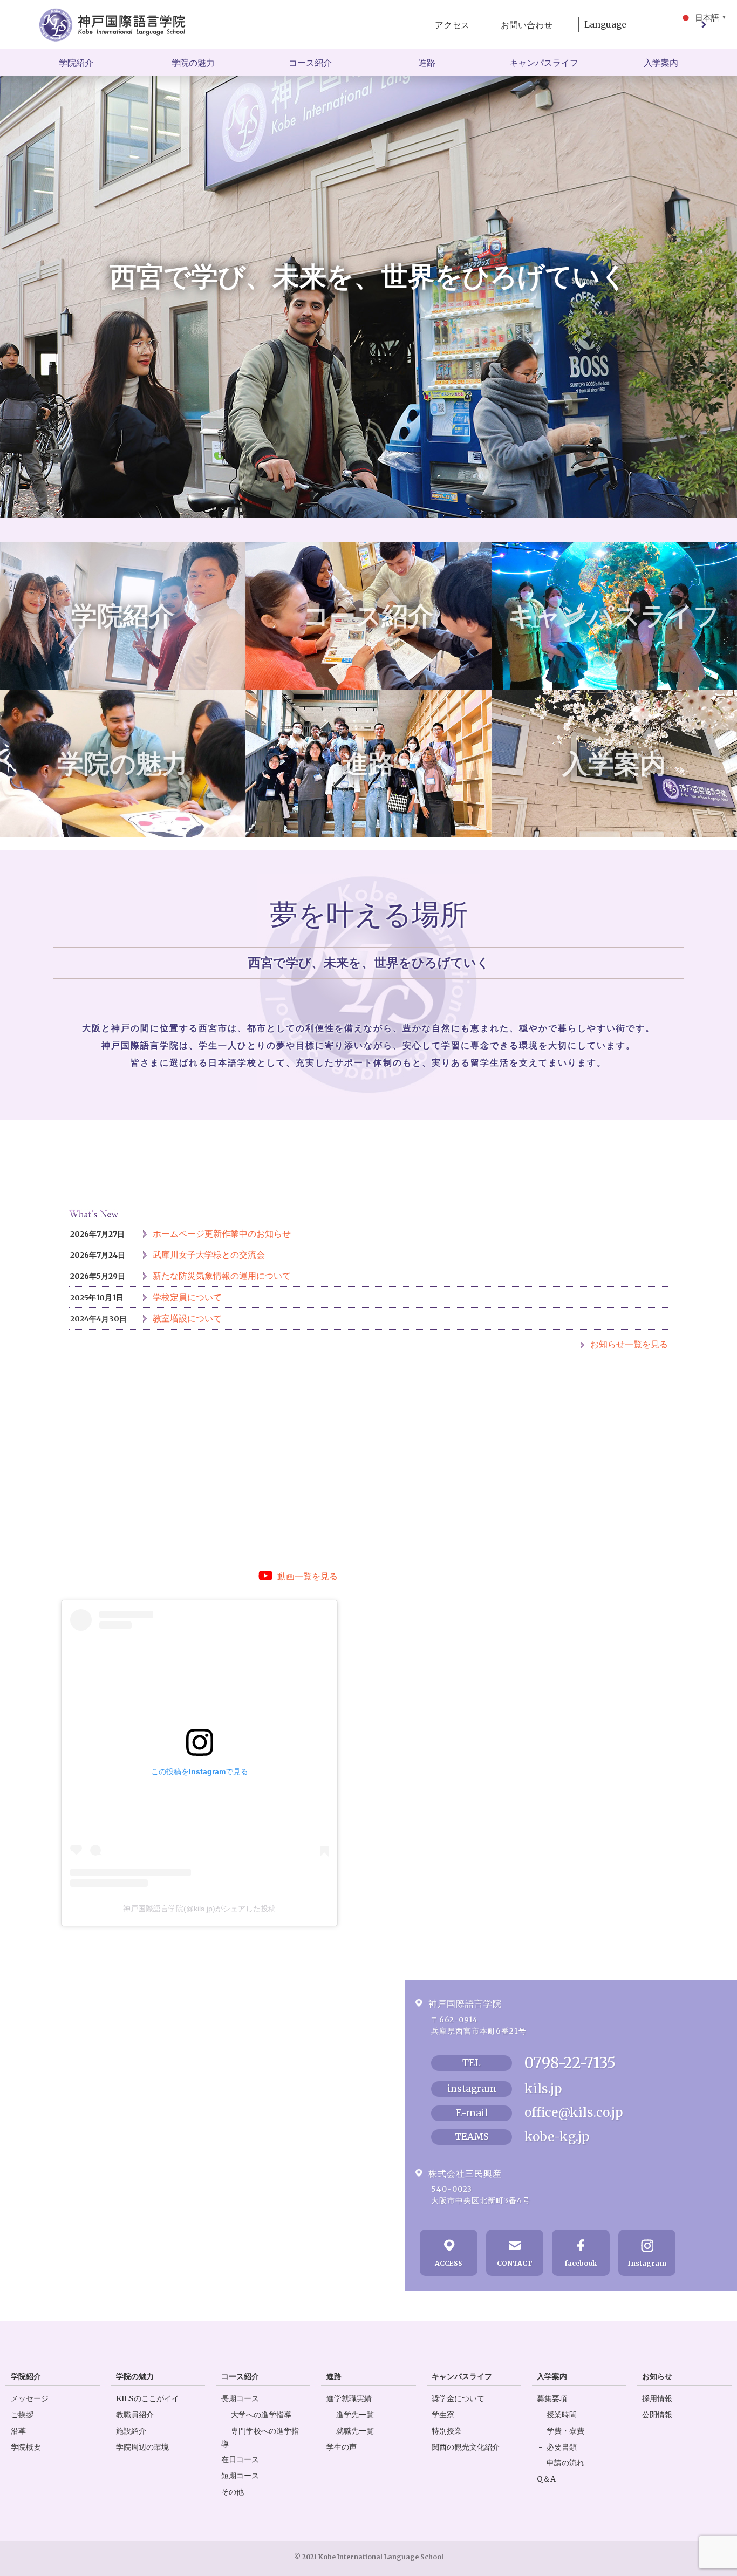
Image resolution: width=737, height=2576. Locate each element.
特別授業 (447, 2431)
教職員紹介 (135, 2415)
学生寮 (443, 2415)
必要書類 (562, 2447)
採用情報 (657, 2398)
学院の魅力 (193, 63)
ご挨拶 (22, 2415)
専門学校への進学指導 (260, 2437)
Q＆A (546, 2479)
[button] (704, 17)
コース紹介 (310, 63)
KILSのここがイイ (148, 2398)
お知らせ (657, 2376)
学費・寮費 (565, 2431)
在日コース (240, 2459)
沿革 (18, 2431)
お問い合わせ (527, 25)
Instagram (647, 2263)
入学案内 (661, 63)
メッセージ (30, 2398)
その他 (233, 2492)
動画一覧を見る (308, 1576)
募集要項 (552, 2398)
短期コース (240, 2476)
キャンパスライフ (544, 63)
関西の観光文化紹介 (466, 2447)
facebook (581, 2263)
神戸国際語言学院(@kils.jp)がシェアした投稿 (199, 1909)
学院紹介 (76, 63)
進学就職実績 (349, 2398)
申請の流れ (565, 2463)
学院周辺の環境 (142, 2447)
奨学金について (458, 2398)
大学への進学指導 (261, 2415)
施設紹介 (131, 2431)
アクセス (452, 25)
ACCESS (449, 2263)
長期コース (240, 2398)
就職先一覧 (355, 2431)
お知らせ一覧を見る (629, 1344)
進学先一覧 (355, 2415)
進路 (427, 63)
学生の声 (342, 2447)
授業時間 (562, 2415)
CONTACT (515, 2263)
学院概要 (26, 2447)
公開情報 (657, 2415)
